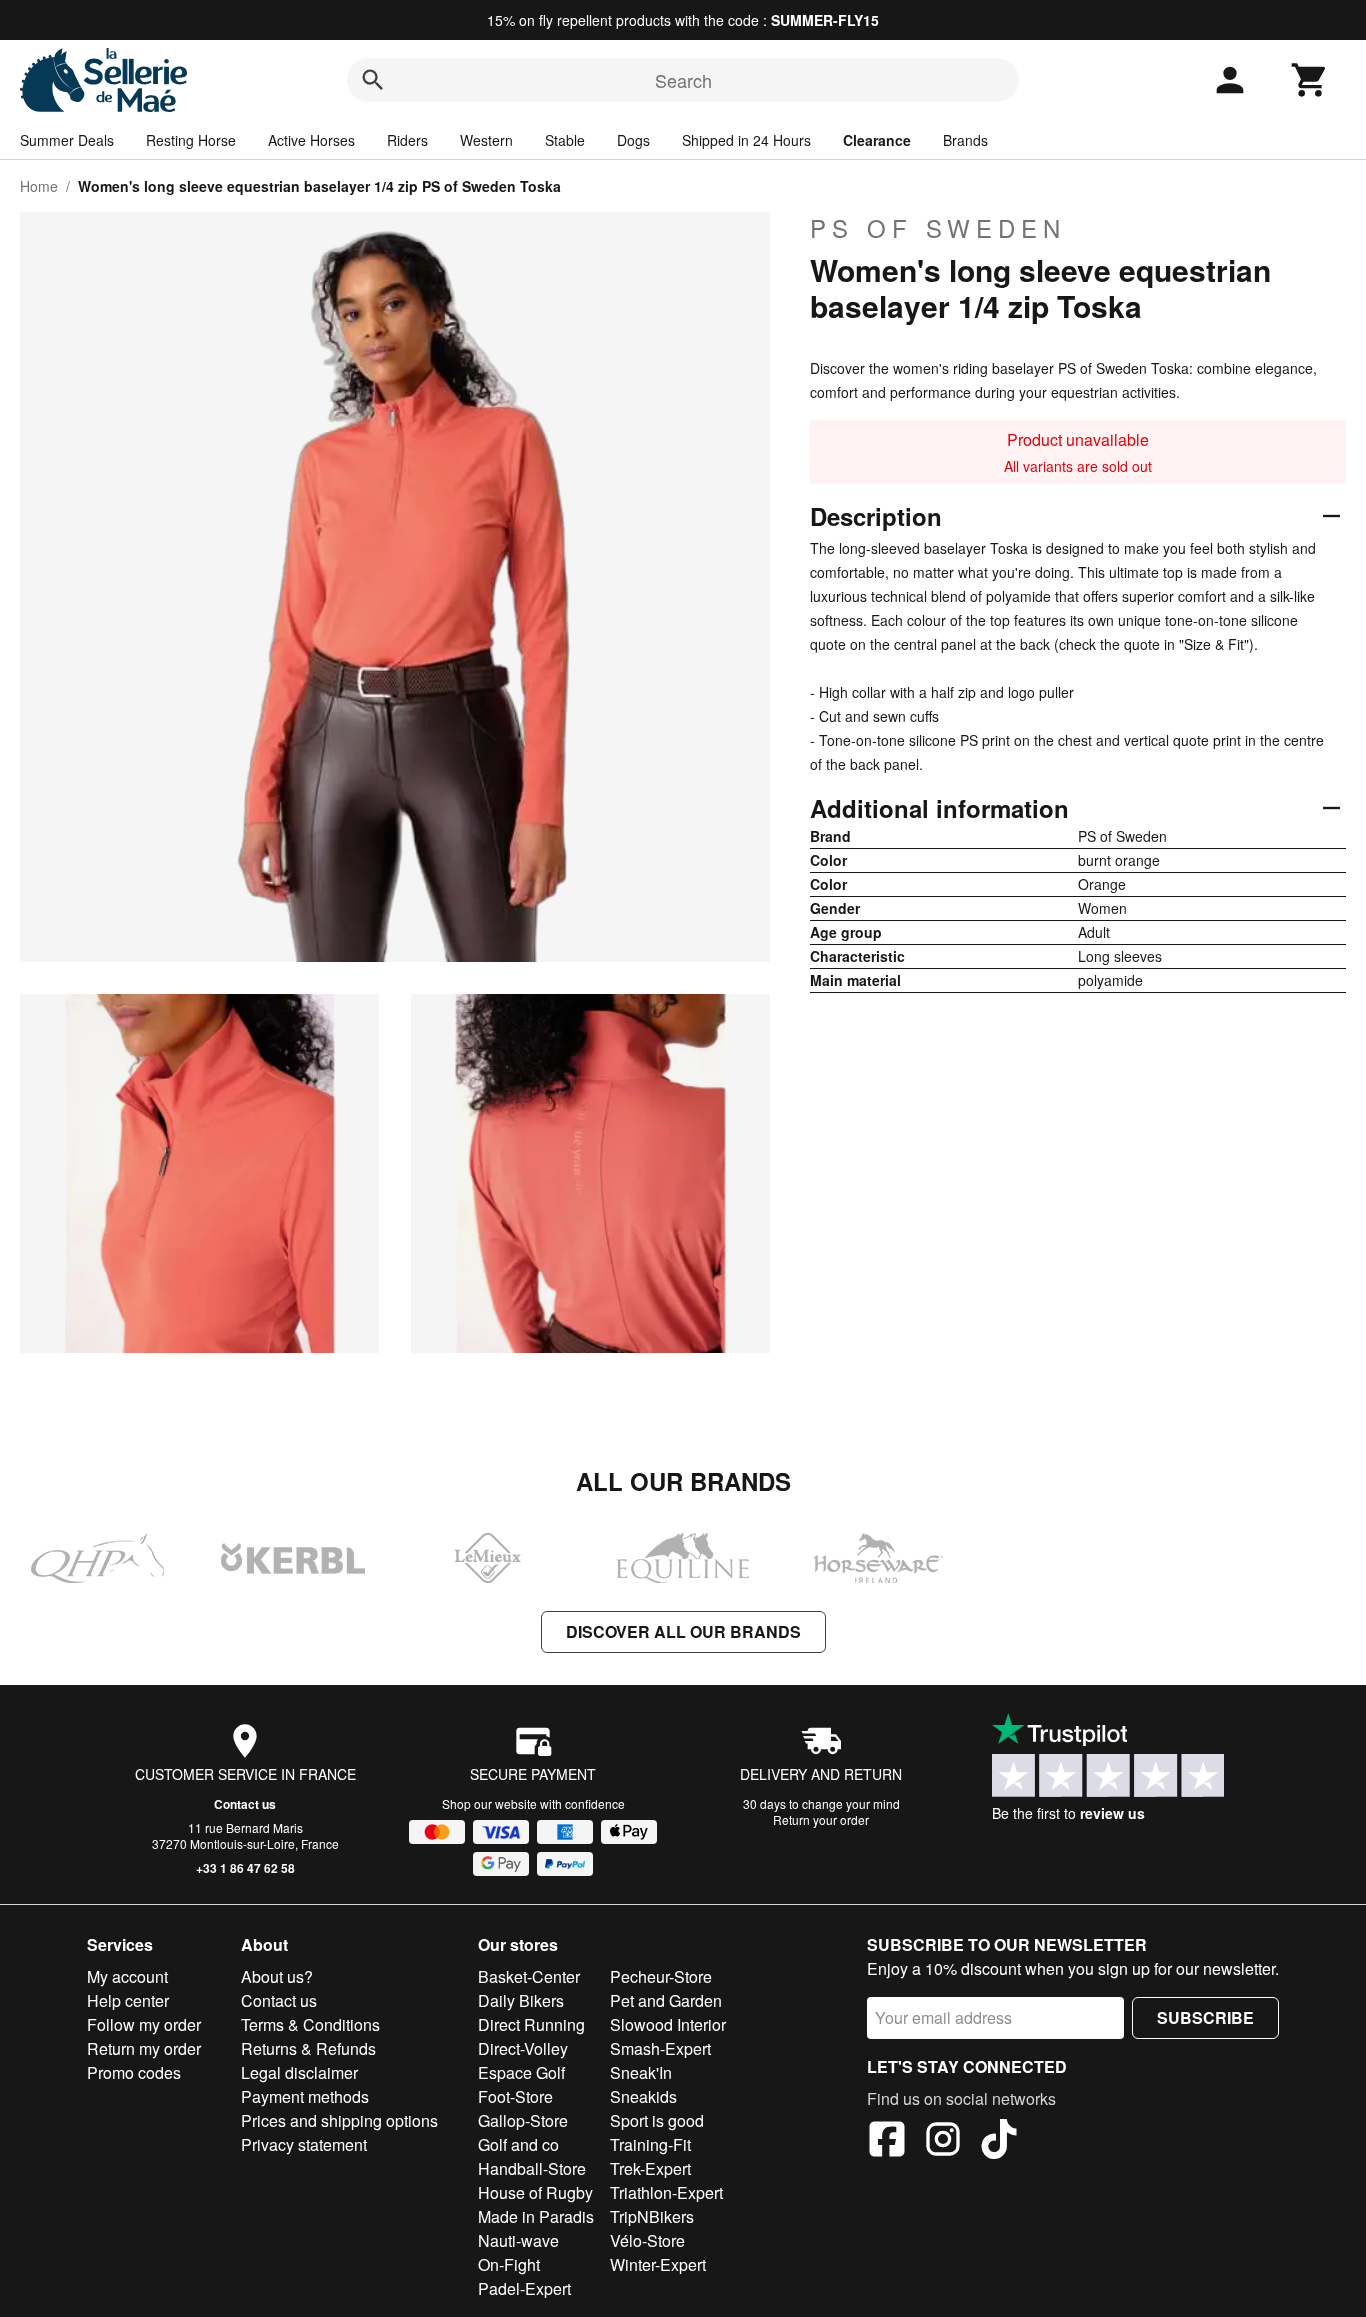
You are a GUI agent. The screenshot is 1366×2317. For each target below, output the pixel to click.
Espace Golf (521, 2072)
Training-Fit (650, 2144)
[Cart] (1310, 80)
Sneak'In (641, 2072)
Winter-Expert (658, 2264)
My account (127, 1976)
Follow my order (144, 2024)
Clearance (877, 140)
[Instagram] (943, 2142)
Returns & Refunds (308, 2048)
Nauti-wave (518, 2240)
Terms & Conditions (310, 2024)
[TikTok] (999, 2142)
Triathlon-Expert (666, 2192)
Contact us (245, 1804)
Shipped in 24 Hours (746, 140)
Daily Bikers (521, 2000)
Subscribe (1205, 2017)
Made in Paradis (536, 2216)
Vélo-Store (647, 2240)
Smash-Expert (660, 2048)
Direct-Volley (523, 2048)
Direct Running (531, 2024)
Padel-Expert (524, 2288)
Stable (565, 140)
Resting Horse (191, 140)
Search (683, 80)
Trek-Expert (650, 2168)
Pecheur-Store (661, 1976)
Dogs (633, 140)
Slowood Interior (668, 2024)
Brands (965, 140)
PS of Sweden (938, 228)
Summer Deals (67, 140)
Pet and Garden (666, 2000)
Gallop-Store (523, 2120)
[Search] (373, 80)
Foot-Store (515, 2096)
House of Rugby (535, 2192)
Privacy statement (304, 2144)
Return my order (144, 2048)
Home (39, 186)
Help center (128, 2000)
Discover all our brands (683, 1631)
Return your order (821, 1819)
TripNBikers (652, 2216)
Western (486, 140)
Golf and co (518, 2144)
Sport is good (657, 2120)
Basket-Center (529, 1976)
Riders (407, 140)
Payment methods (305, 2096)
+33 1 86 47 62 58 (245, 1868)
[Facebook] (887, 2142)
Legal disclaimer (299, 2072)
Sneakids (643, 2096)
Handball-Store (532, 2168)
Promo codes (134, 2072)
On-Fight (509, 2264)
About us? (277, 1976)
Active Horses (311, 140)
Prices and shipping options (339, 2120)
